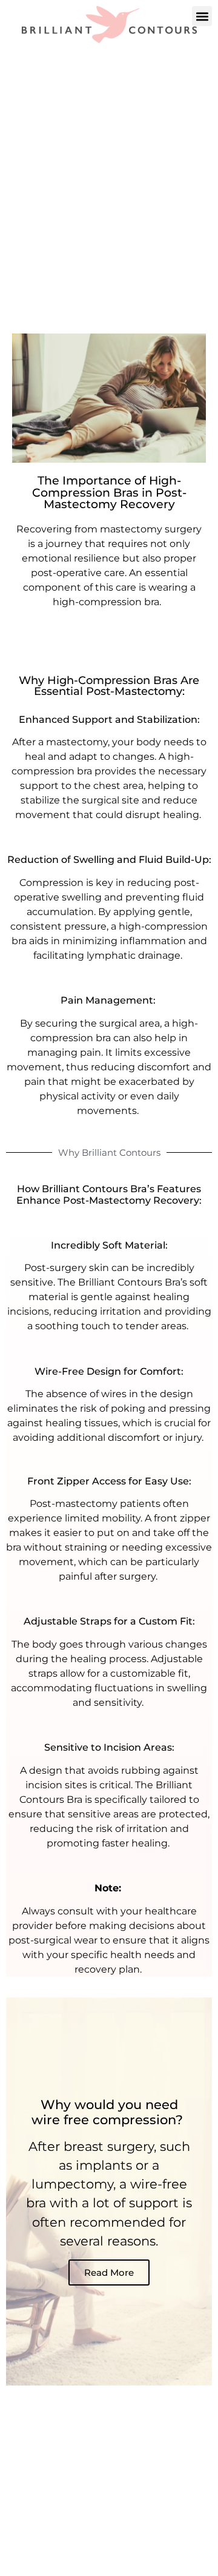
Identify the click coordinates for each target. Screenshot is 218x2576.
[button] (202, 16)
